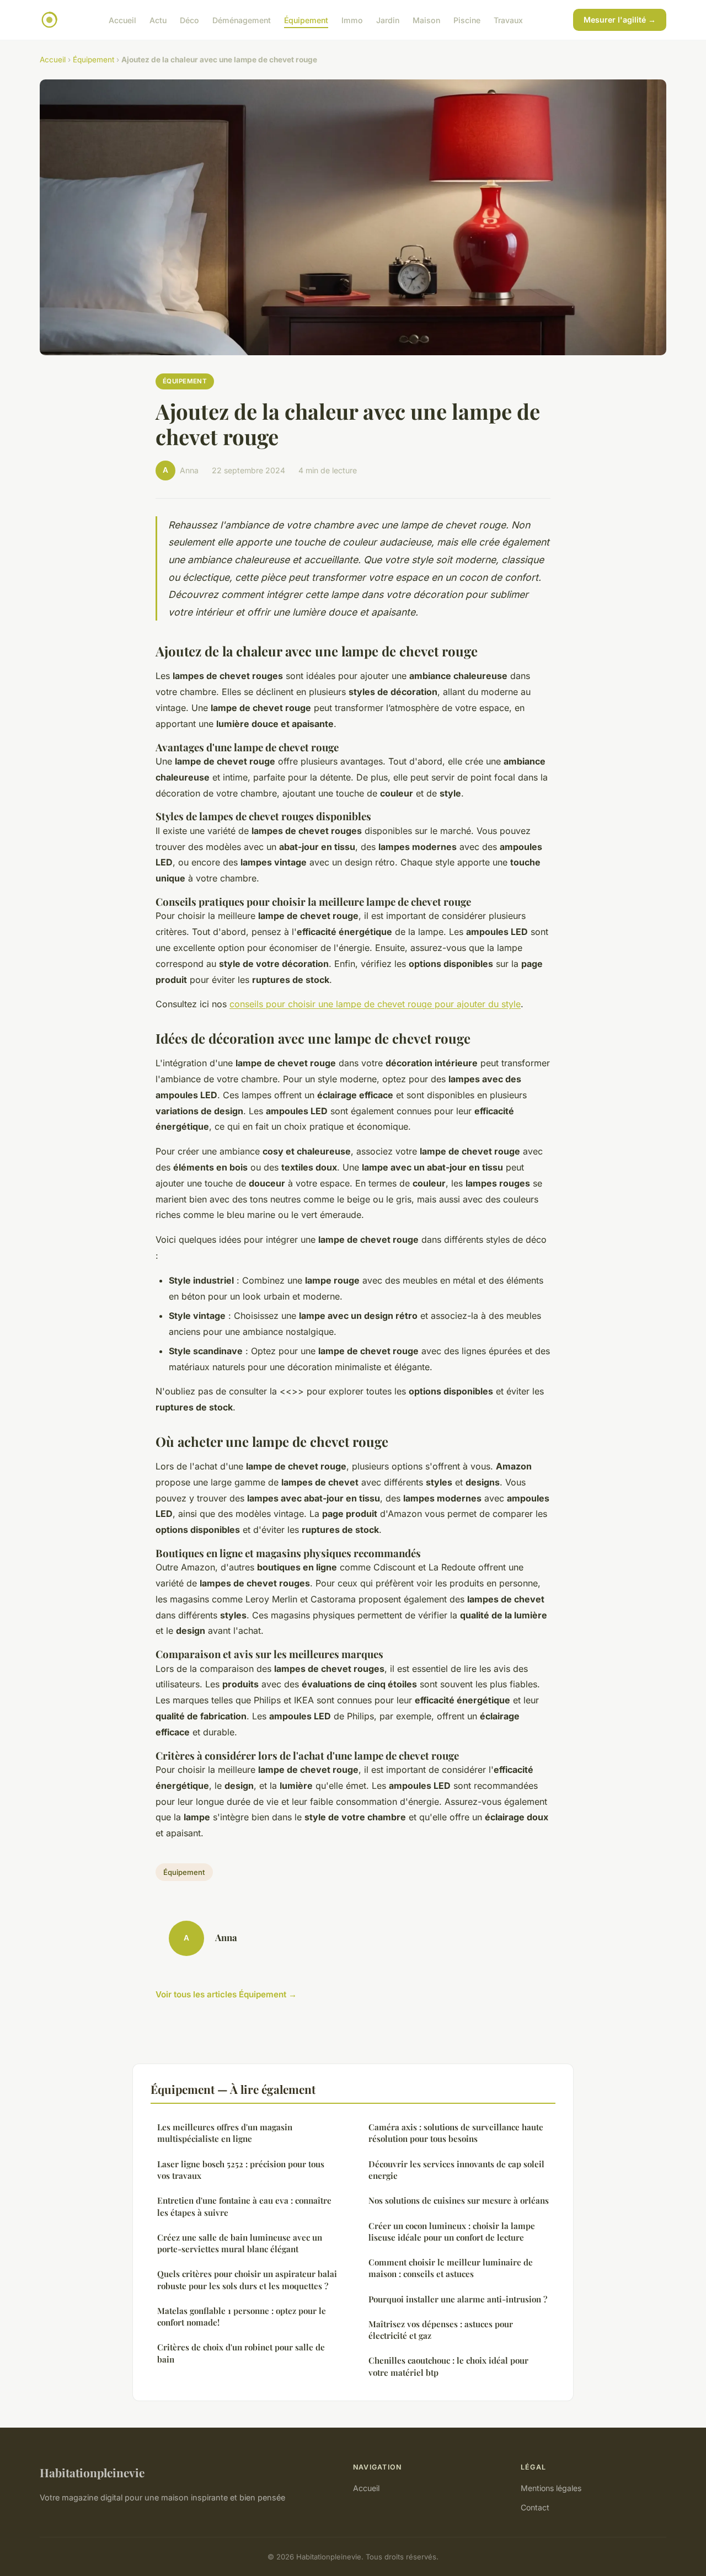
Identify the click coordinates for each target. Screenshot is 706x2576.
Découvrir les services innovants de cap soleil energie (456, 2170)
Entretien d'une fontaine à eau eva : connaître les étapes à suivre (244, 2206)
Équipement (306, 20)
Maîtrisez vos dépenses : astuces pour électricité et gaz (441, 2330)
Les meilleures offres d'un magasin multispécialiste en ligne (225, 2133)
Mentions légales (551, 2488)
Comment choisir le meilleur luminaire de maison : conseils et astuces (451, 2268)
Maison (426, 20)
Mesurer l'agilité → (620, 20)
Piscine (467, 20)
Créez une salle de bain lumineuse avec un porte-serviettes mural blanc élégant (240, 2243)
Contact (535, 2507)
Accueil (122, 20)
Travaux (508, 20)
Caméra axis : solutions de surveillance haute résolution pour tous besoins (456, 2133)
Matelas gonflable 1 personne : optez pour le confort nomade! (242, 2316)
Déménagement (242, 20)
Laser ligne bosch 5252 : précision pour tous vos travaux (241, 2170)
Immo (352, 20)
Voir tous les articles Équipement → (226, 1994)
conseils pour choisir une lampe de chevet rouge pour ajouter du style (375, 1004)
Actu (158, 20)
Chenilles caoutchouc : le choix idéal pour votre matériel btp (448, 2366)
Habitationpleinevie (92, 2472)
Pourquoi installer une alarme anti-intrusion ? (458, 2299)
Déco (189, 20)
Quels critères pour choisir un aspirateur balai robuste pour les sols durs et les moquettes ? (247, 2280)
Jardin (388, 20)
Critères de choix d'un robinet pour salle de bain (241, 2353)
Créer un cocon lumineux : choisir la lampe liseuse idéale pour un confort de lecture (452, 2232)
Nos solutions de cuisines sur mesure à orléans (459, 2200)
